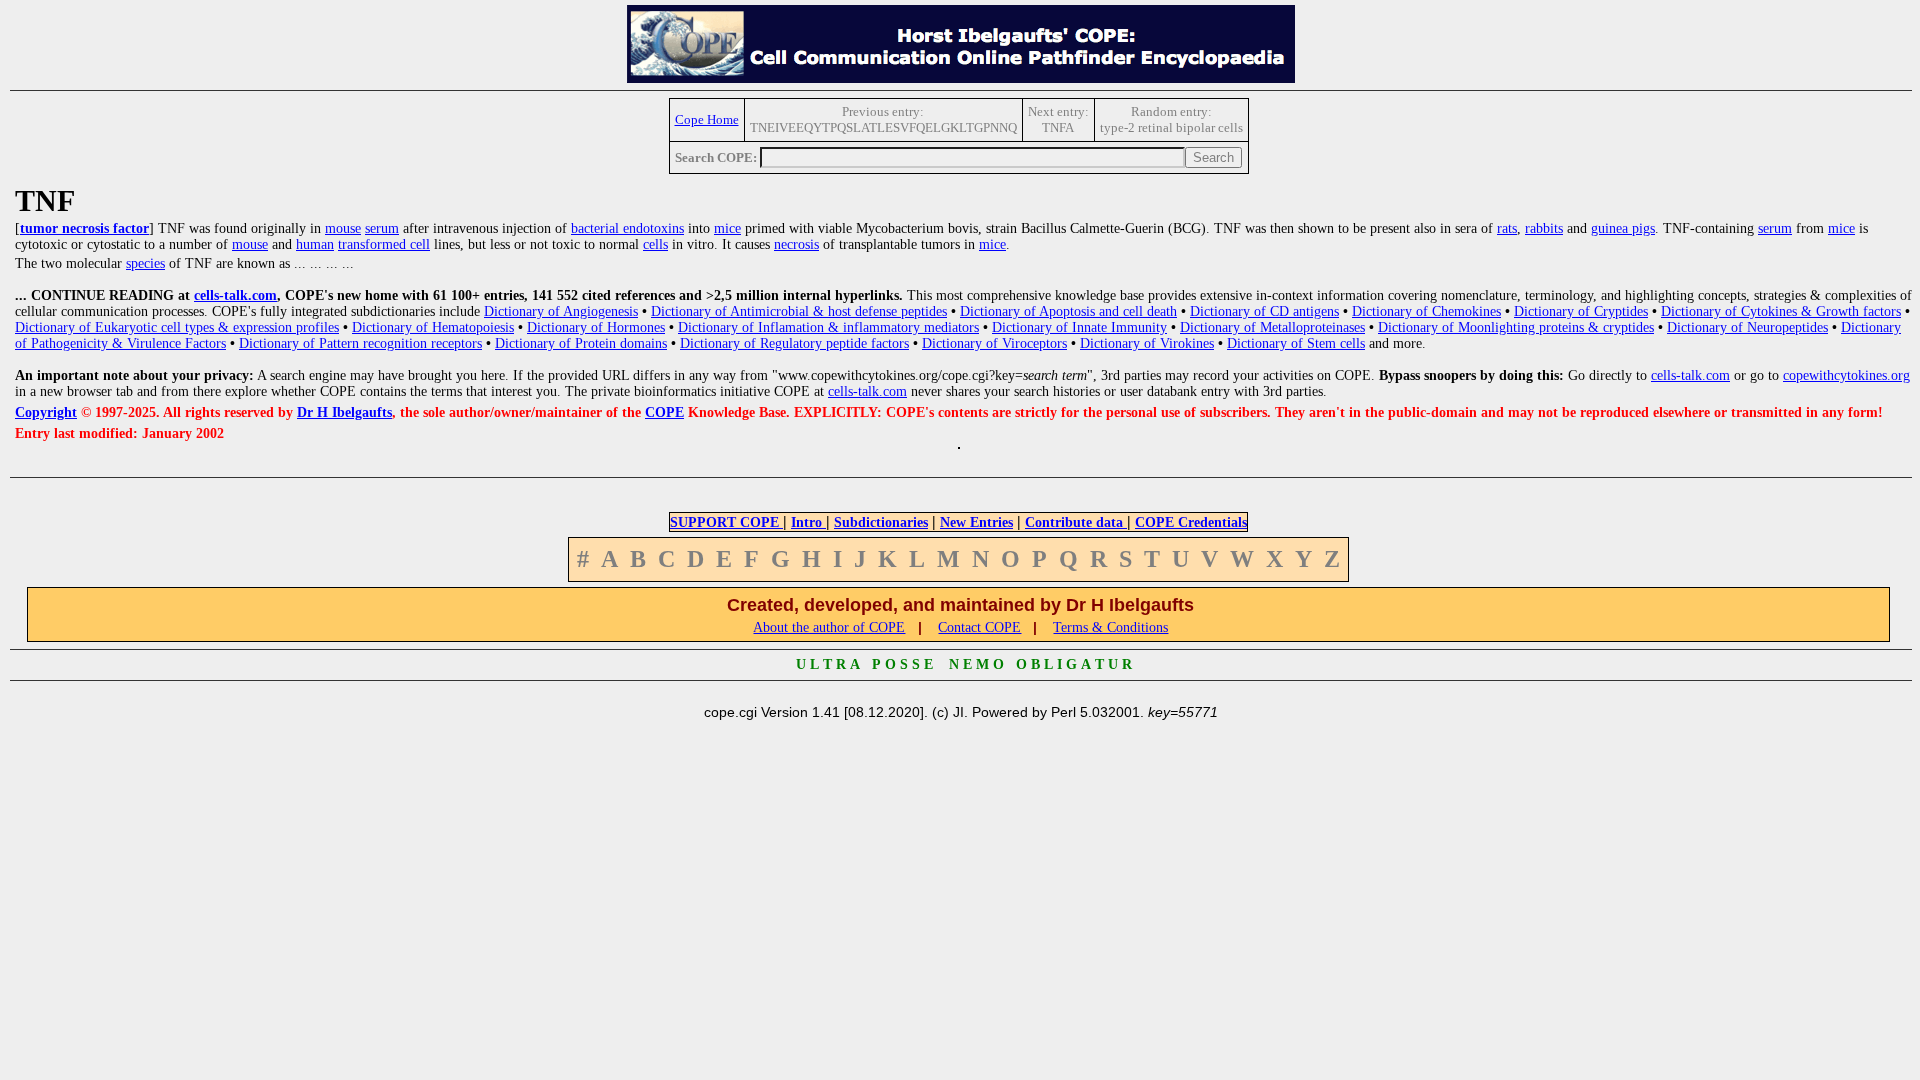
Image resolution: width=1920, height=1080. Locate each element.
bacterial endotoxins (627, 228)
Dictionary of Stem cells (1296, 343)
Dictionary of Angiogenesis (561, 311)
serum (382, 228)
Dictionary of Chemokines (1426, 311)
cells (655, 244)
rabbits (1544, 228)
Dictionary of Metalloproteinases (1272, 327)
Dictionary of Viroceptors (994, 343)
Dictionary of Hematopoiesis (433, 327)
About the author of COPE (829, 627)
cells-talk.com (235, 295)
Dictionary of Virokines (1147, 343)
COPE (664, 412)
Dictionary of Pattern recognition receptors (360, 343)
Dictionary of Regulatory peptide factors (794, 343)
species (145, 263)
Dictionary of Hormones (596, 327)
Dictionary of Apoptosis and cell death (1068, 311)
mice (727, 228)
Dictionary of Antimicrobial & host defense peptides (799, 311)
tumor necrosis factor (84, 228)
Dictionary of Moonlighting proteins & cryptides (1516, 327)
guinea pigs (1623, 228)
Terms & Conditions (1110, 627)
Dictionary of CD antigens (1264, 311)
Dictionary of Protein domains (581, 343)
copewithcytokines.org (1846, 375)
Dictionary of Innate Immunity (1079, 327)
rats (1507, 228)
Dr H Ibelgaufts (344, 412)
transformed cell (384, 244)
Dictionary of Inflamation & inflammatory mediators (828, 327)
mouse (343, 228)
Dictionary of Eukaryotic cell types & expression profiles (177, 327)
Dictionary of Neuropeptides (1747, 327)
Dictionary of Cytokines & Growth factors (1781, 311)
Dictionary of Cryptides (1581, 311)
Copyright (46, 412)
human (315, 244)
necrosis (796, 244)
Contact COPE (979, 627)
